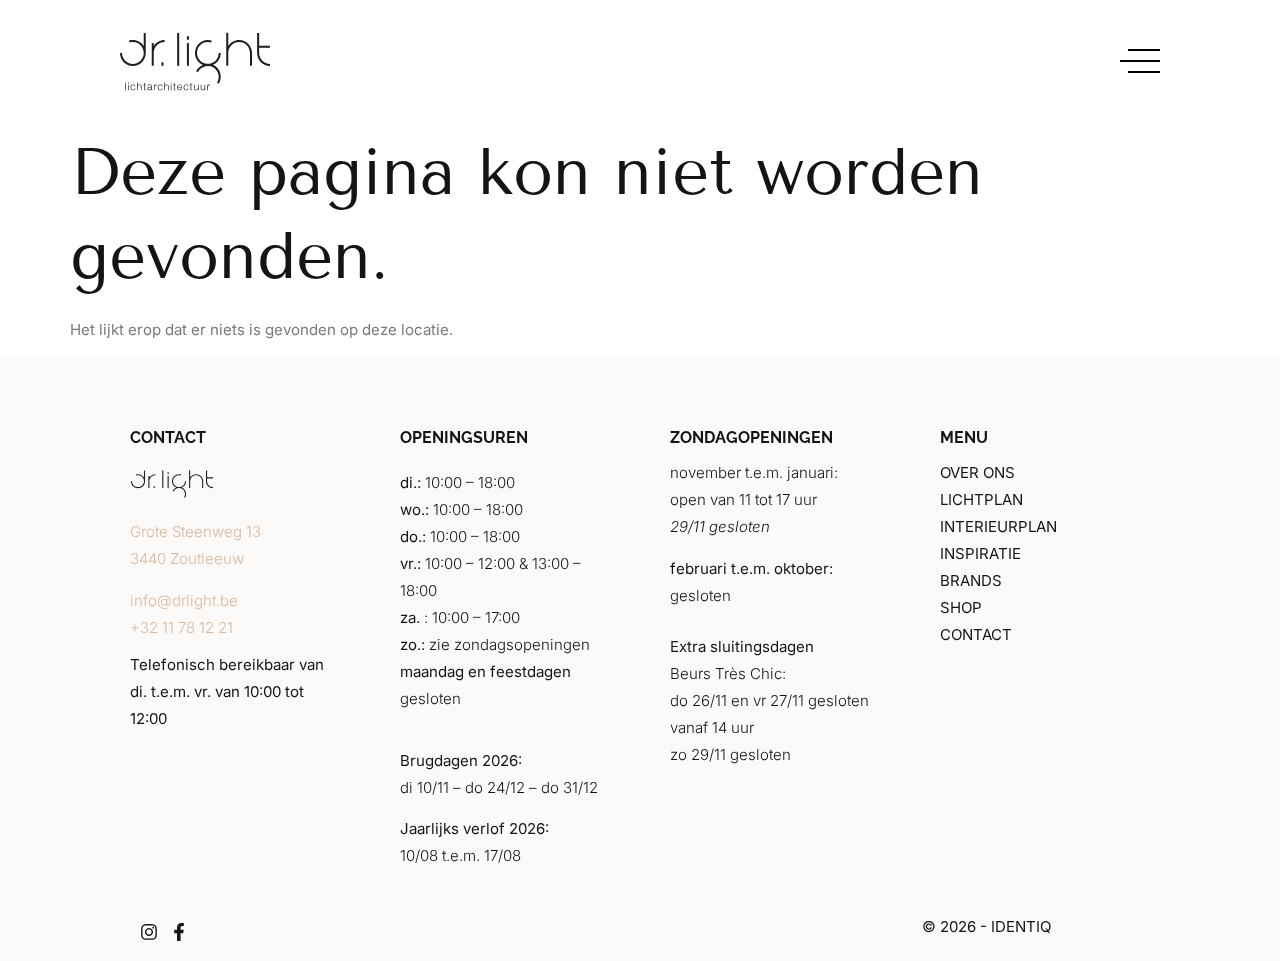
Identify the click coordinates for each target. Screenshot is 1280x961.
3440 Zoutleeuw (187, 558)
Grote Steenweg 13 (195, 531)
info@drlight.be (184, 600)
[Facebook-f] (179, 932)
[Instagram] (149, 932)
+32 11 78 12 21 (181, 627)
